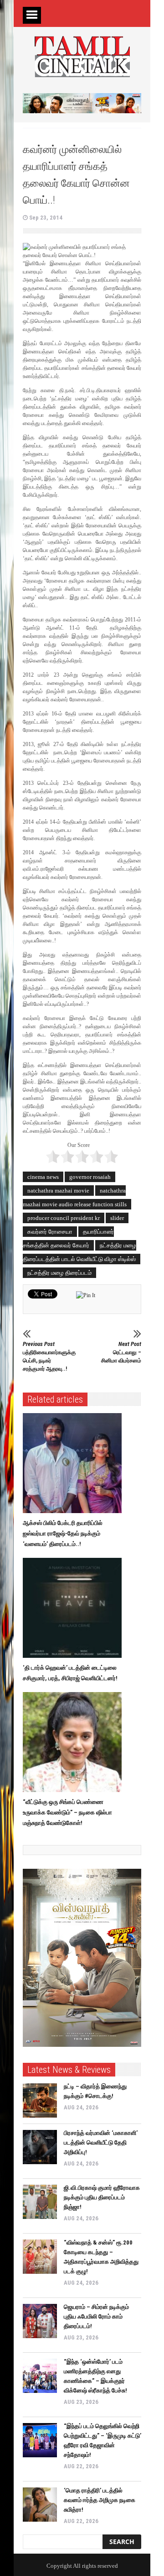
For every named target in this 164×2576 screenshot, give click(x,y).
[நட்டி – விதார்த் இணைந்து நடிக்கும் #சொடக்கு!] (40, 2100)
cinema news (43, 1177)
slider (117, 1218)
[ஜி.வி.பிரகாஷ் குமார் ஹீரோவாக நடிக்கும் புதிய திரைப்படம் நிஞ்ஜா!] (40, 2202)
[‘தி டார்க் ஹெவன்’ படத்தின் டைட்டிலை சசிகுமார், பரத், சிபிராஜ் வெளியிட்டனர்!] (74, 1608)
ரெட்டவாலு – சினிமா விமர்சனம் (121, 1352)
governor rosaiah (90, 1177)
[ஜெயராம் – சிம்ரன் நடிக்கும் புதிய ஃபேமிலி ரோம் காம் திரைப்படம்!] (40, 2321)
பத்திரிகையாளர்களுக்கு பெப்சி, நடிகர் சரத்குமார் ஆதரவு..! (45, 1356)
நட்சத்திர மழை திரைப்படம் (59, 1273)
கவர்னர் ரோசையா (50, 1232)
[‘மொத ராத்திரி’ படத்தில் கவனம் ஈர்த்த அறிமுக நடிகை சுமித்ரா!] (40, 2505)
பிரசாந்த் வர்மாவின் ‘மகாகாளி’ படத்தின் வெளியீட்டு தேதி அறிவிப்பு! (101, 2142)
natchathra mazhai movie (58, 1191)
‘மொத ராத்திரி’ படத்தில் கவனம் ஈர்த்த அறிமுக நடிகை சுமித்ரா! (100, 2500)
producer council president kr (64, 1218)
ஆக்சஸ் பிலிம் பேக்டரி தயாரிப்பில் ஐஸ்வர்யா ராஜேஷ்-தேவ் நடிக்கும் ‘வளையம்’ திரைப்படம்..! (63, 1533)
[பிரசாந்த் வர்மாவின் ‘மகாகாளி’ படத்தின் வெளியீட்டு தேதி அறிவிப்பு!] (40, 2147)
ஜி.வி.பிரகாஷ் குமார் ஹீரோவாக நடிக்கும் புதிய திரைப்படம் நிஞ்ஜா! (102, 2197)
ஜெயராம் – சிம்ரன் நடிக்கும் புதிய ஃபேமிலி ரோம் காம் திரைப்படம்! (96, 2316)
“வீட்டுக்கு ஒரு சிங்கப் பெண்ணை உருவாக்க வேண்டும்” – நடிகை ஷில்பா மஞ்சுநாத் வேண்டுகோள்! (67, 1812)
